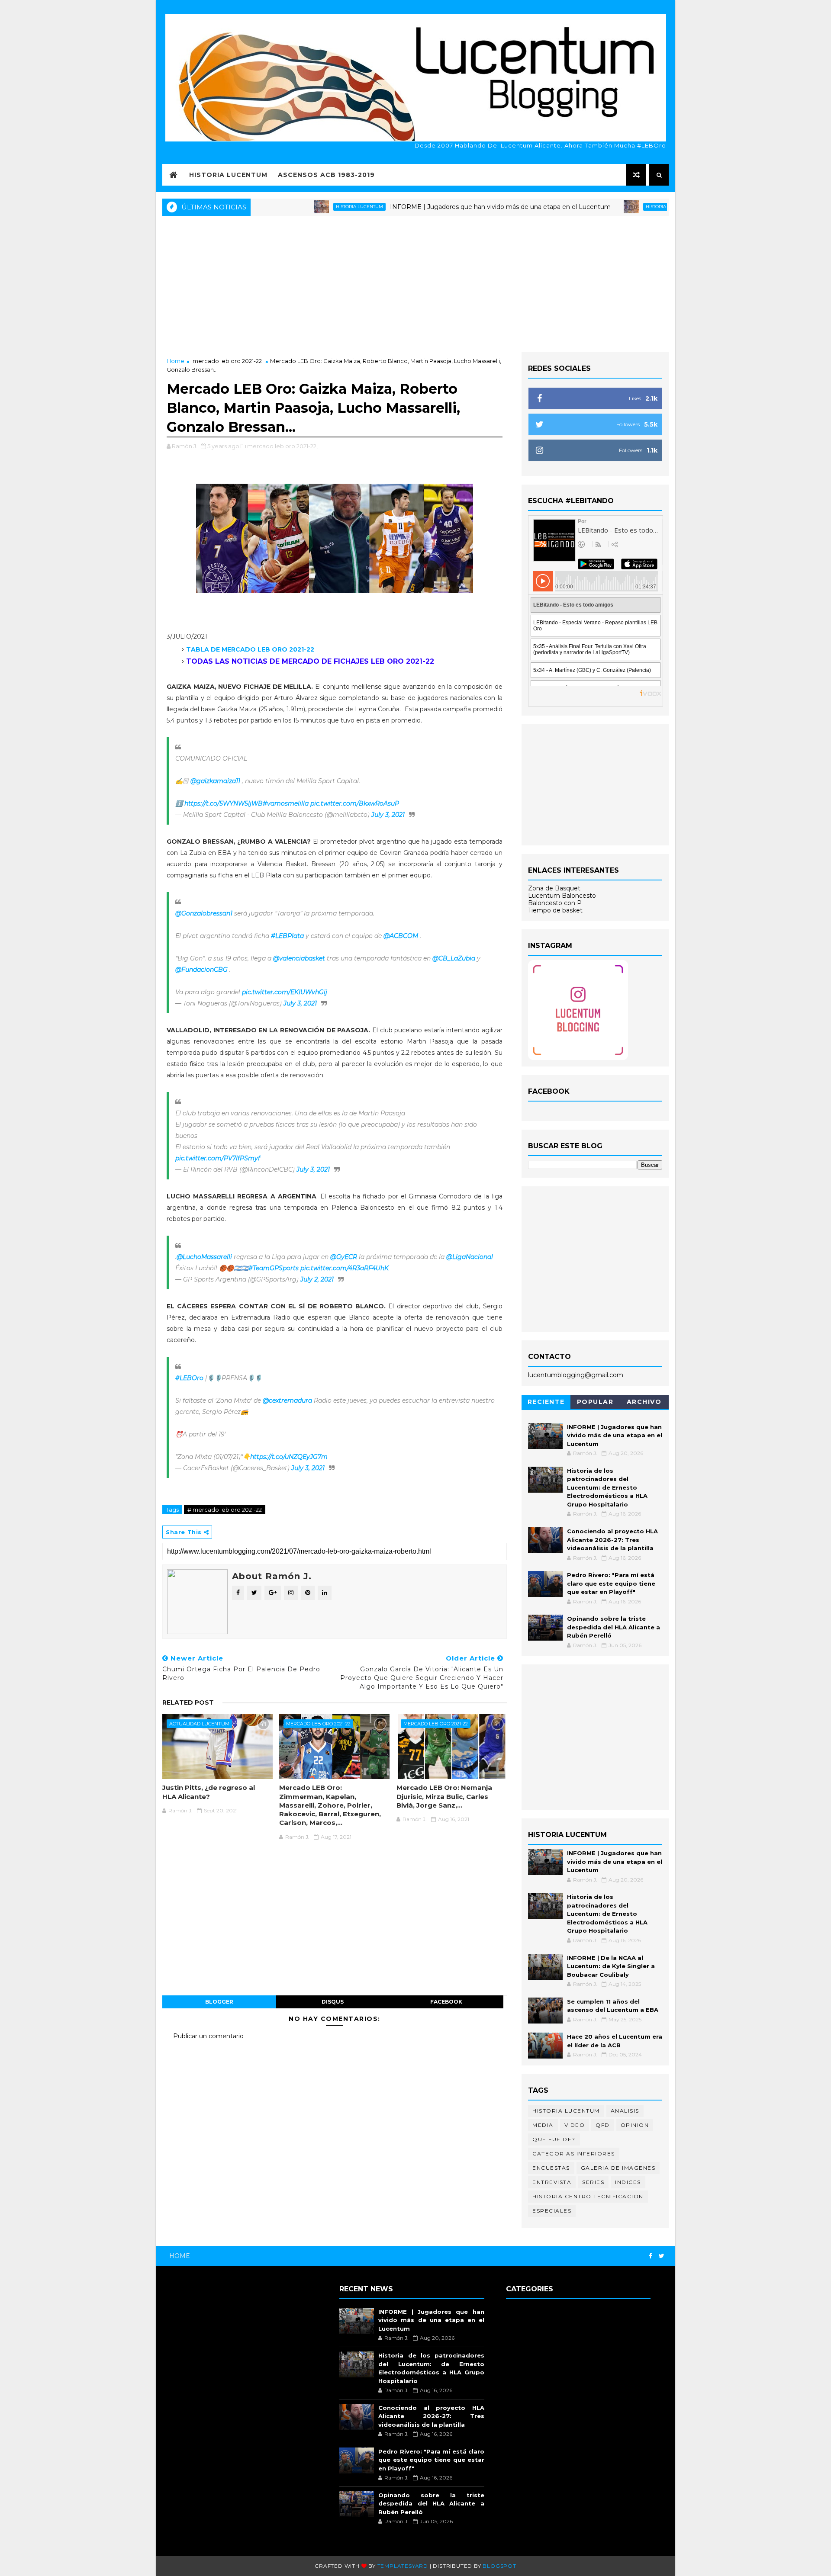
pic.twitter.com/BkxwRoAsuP (355, 803)
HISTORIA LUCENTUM (228, 175)
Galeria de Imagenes (618, 2168)
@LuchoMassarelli (204, 1257)
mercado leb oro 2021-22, (282, 446)
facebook (446, 2002)
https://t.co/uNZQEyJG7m (289, 1457)
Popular (595, 1402)
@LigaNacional (470, 1257)
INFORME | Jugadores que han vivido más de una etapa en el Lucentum (435, 207)
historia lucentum (294, 207)
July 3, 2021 (388, 815)
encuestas (551, 2168)
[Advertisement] (415, 283)
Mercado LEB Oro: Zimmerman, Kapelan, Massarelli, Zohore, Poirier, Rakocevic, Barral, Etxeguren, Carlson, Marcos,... (330, 1805)
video (575, 2125)
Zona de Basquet (554, 888)
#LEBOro (189, 1378)
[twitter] (662, 2256)
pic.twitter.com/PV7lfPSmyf (218, 1158)
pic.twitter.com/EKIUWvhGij (285, 992)
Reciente (546, 1402)
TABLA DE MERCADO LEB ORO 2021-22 (250, 649)
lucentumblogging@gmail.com (576, 1375)
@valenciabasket (299, 958)
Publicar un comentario (208, 2036)
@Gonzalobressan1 (204, 913)
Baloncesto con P (555, 903)
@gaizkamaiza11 (215, 781)
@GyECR (344, 1257)
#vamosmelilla (286, 803)
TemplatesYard (403, 2566)
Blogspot (499, 2566)
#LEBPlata (287, 936)
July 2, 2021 (317, 1279)
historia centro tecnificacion (588, 2196)
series (593, 2182)
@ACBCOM (401, 936)
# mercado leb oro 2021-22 (225, 1510)
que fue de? (554, 2139)
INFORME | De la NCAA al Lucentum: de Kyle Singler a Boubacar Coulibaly (611, 1966)
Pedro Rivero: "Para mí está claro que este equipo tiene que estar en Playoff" (611, 1583)
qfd (603, 2125)
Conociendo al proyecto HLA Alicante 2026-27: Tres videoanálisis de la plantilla (612, 1540)
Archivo (644, 1402)
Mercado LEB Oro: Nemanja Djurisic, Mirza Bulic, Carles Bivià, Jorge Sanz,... (444, 1796)
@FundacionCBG (201, 970)
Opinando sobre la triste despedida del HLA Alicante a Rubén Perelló (614, 1627)
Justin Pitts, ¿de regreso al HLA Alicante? (209, 1792)
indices (628, 2182)
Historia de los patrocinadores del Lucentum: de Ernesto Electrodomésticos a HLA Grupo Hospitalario (607, 1487)
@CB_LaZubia (454, 958)
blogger (219, 2002)
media (543, 2125)
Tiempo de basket (555, 910)
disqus (333, 2002)
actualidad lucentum (199, 1724)
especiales (552, 2211)
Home (176, 361)
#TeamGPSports (274, 1268)
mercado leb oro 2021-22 (227, 361)
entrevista (552, 2182)
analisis (625, 2111)
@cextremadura (287, 1400)
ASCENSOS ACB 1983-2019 (326, 175)
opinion (635, 2125)
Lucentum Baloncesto (562, 896)
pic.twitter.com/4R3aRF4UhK (345, 1268)
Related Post (188, 1702)
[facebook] (651, 2256)
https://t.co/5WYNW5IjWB (224, 803)
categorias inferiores (574, 2154)
